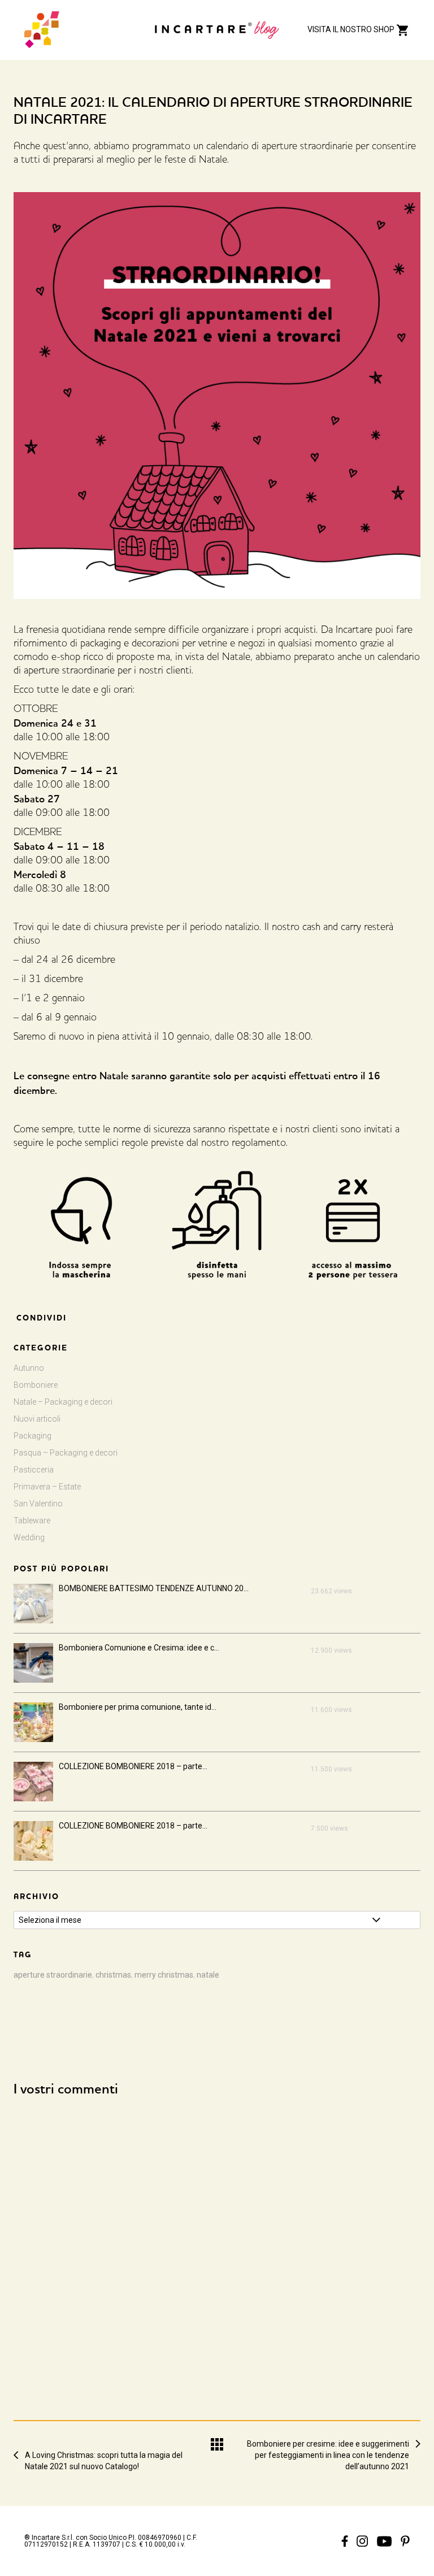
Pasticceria (34, 1470)
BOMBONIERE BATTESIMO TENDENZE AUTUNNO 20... (154, 1588)
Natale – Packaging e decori (63, 1402)
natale (208, 1975)
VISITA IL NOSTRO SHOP (352, 29)
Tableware (32, 1521)
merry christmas (164, 1975)
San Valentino (38, 1504)
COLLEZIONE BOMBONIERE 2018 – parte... (133, 1766)
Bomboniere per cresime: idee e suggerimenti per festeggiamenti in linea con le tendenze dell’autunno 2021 (328, 2444)
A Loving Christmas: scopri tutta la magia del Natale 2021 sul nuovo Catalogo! (104, 2455)
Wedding (29, 1537)
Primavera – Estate (47, 1487)
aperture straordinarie (53, 1975)
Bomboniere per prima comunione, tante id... (138, 1707)
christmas (113, 1975)
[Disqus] (217, 2248)
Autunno (29, 1368)
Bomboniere (36, 1385)
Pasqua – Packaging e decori (66, 1453)
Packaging (32, 1436)
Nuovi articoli (37, 1419)
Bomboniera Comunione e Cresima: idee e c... (139, 1648)
